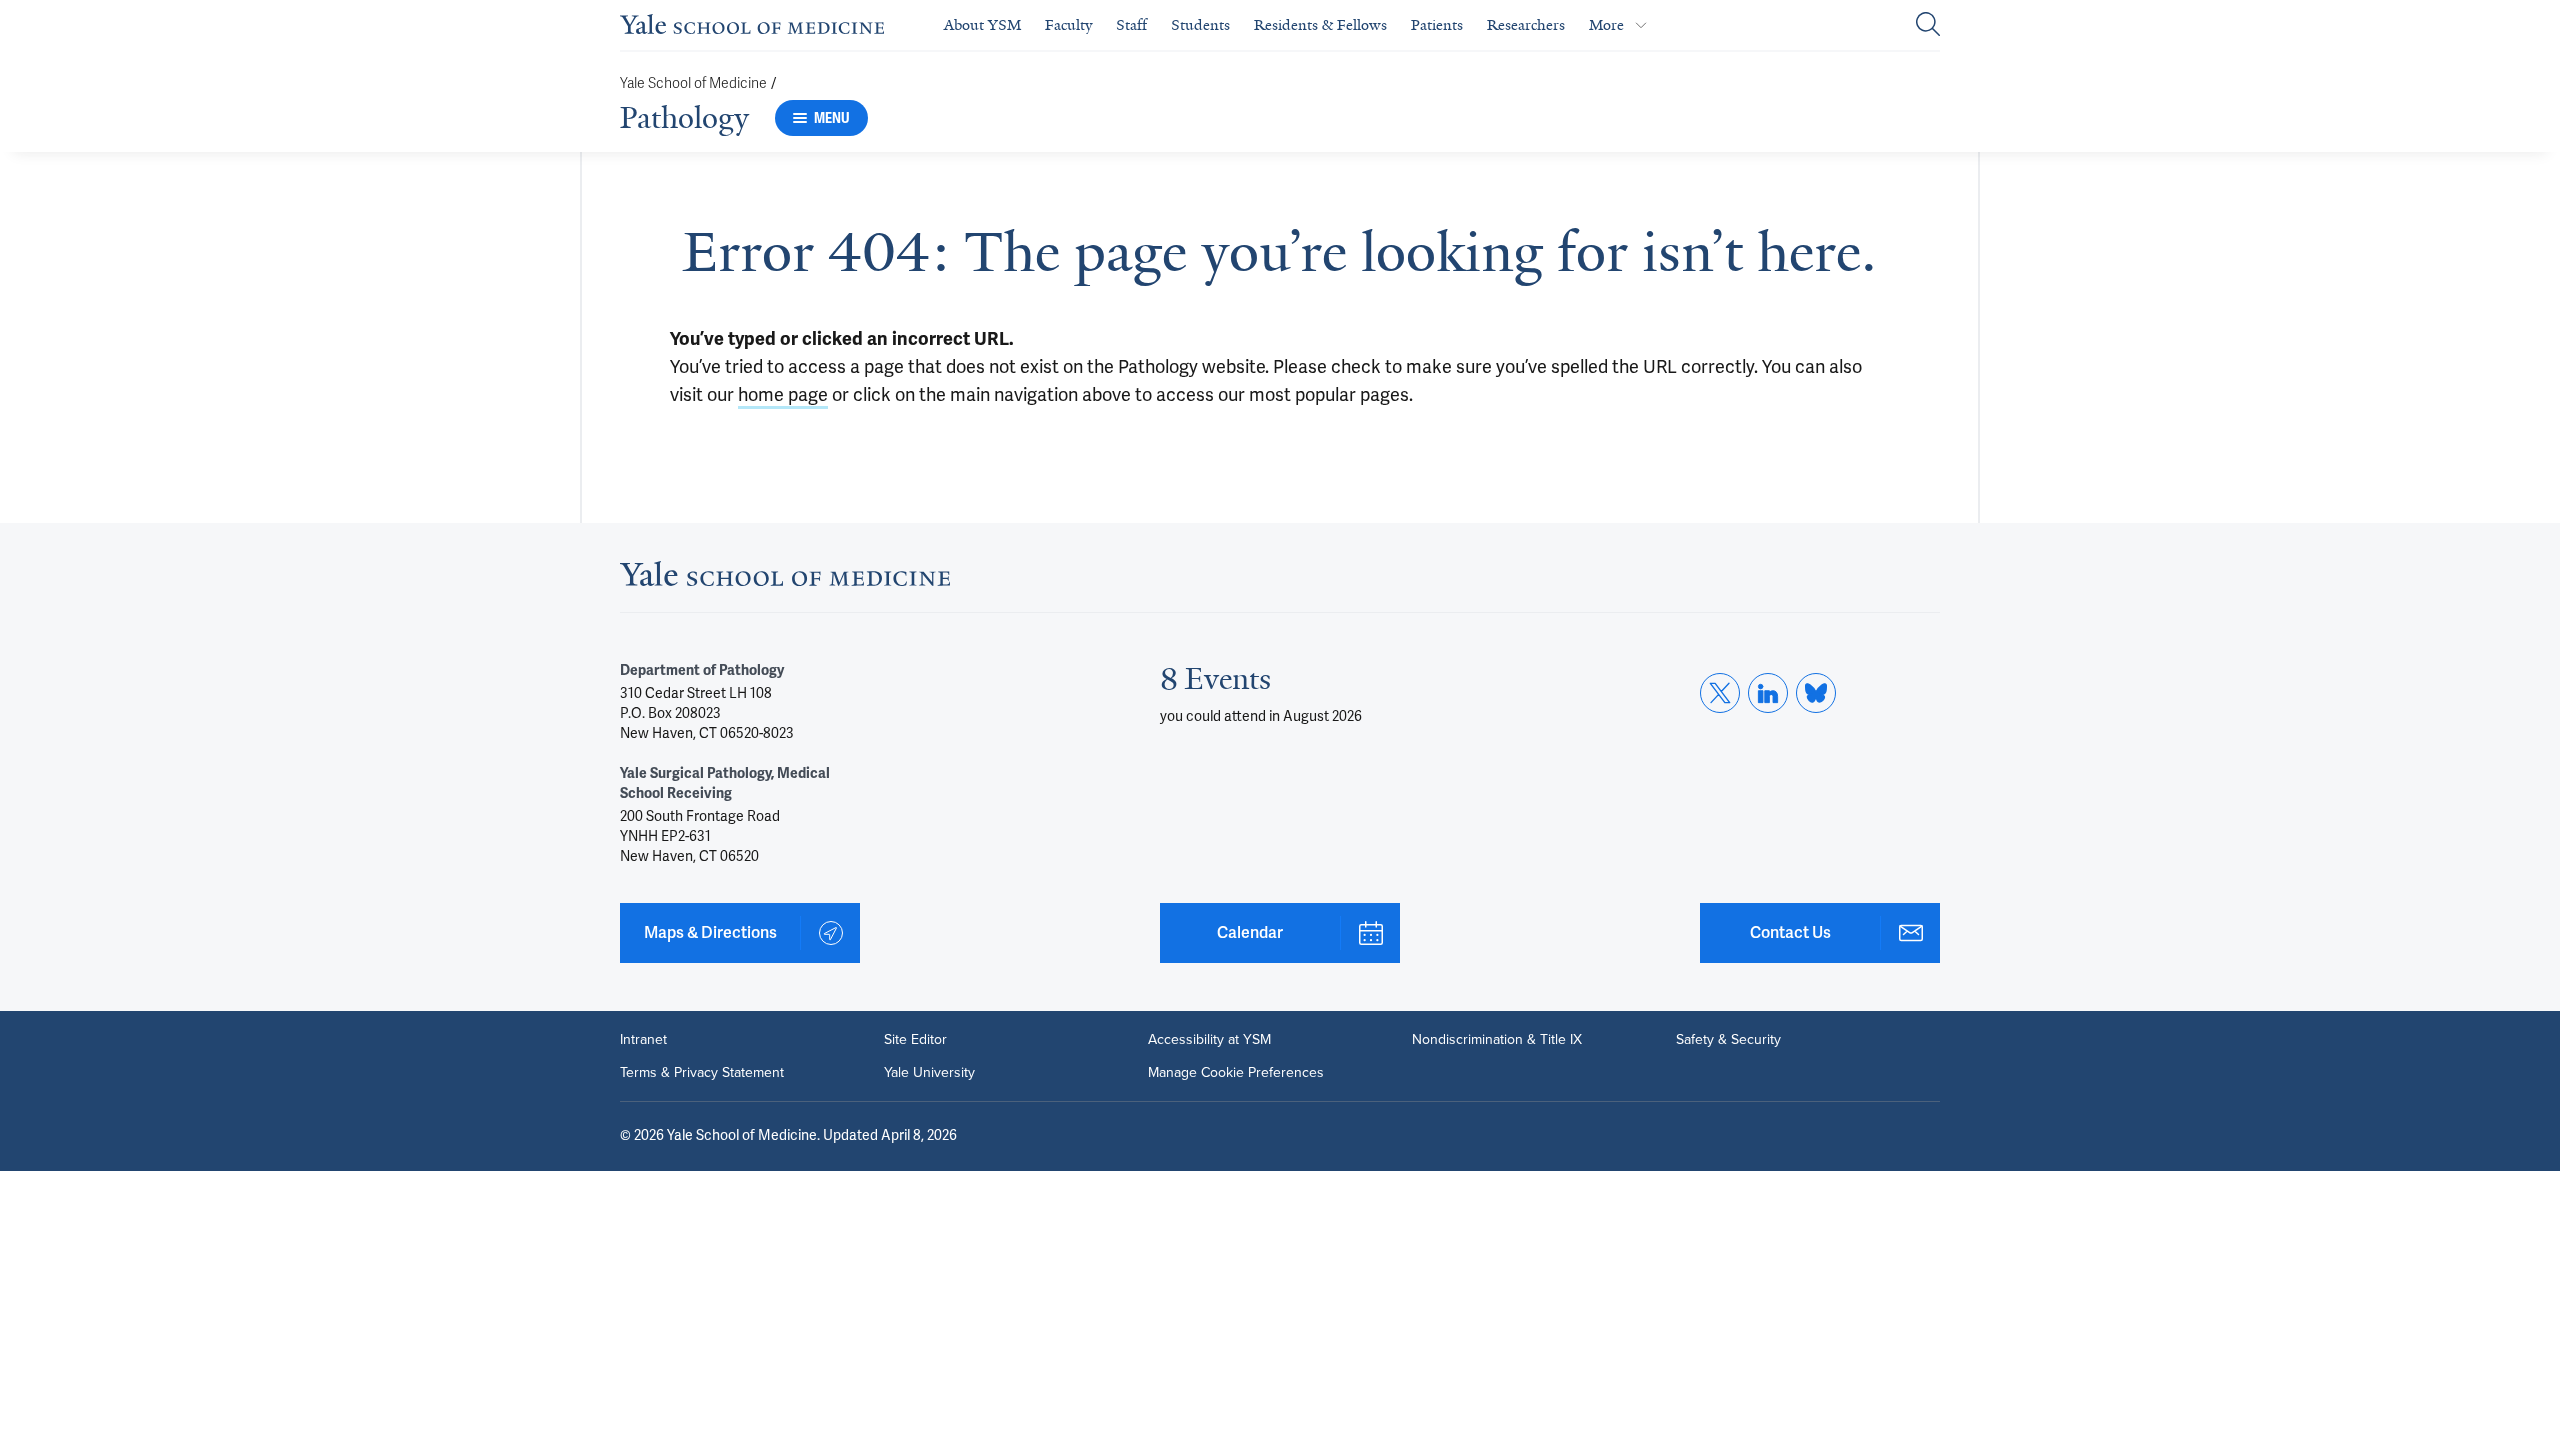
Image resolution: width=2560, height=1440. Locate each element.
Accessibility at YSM (1209, 1039)
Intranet (643, 1039)
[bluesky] (1816, 693)
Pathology (684, 118)
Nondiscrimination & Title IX (1497, 1039)
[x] (1720, 693)
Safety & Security (1728, 1039)
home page (783, 395)
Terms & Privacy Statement (702, 1072)
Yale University (929, 1072)
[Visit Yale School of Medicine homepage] (785, 580)
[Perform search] (1928, 25)
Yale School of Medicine (693, 83)
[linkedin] (1768, 693)
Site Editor (915, 1039)
